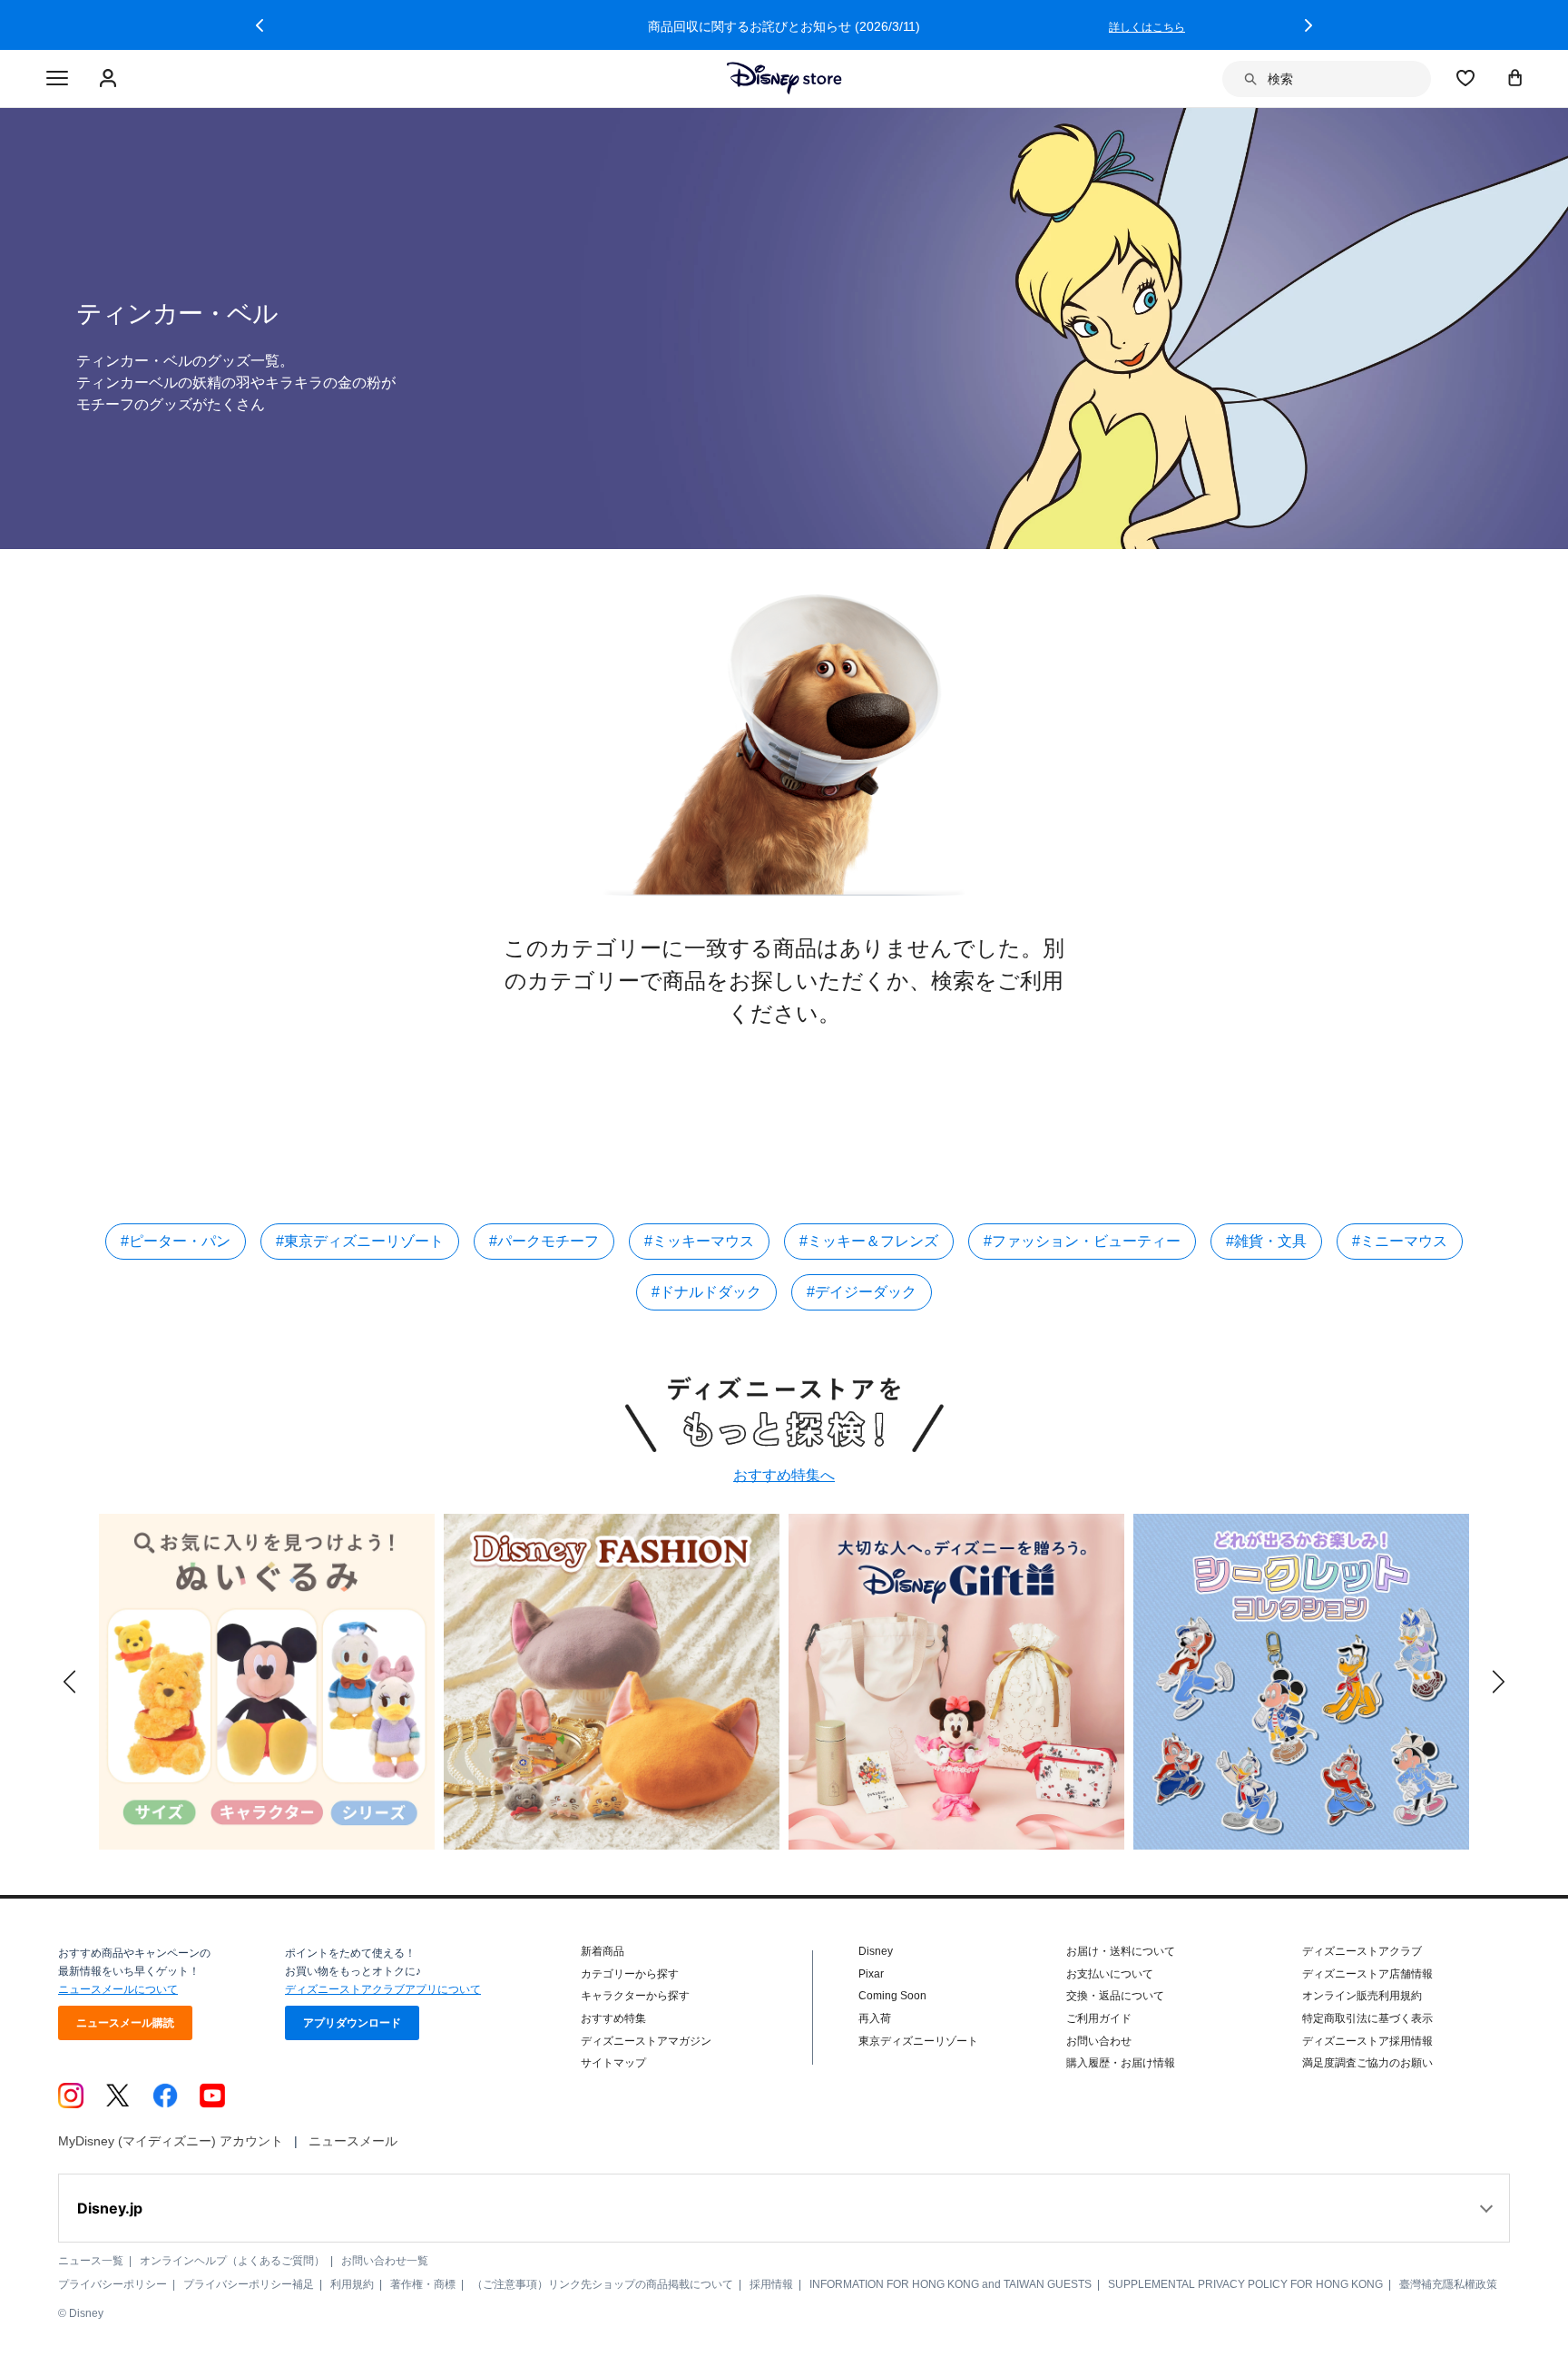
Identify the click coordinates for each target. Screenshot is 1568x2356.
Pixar (871, 1974)
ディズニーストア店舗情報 (1367, 1974)
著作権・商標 (423, 2284)
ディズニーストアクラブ (1362, 1951)
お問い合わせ (1099, 2041)
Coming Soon (892, 1996)
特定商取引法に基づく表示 (1367, 2018)
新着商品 (603, 1951)
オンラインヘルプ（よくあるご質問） (232, 2261)
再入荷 (875, 2018)
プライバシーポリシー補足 (249, 2284)
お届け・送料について (1121, 1951)
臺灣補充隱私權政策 (1448, 2284)
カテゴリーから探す (630, 1974)
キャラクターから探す (635, 1996)
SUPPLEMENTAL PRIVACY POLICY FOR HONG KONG (1245, 2284)
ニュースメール (353, 2141)
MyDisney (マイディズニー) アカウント (171, 2141)
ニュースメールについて (118, 1989)
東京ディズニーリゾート (918, 2041)
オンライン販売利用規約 (1362, 1996)
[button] (260, 25)
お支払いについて (1110, 1974)
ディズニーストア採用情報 (1367, 2041)
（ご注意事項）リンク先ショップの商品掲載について (603, 2284)
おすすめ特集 (613, 2018)
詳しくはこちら (1147, 27)
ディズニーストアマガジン (646, 2041)
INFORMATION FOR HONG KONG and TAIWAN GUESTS (951, 2284)
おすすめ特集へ (784, 1475)
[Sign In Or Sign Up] (110, 79)
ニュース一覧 (91, 2261)
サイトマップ (613, 2063)
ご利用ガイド (1099, 2018)
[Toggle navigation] (57, 79)
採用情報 (771, 2284)
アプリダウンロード (352, 2023)
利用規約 (352, 2284)
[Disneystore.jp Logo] (784, 78)
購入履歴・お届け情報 (1121, 2063)
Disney (876, 1951)
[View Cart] (1515, 77)
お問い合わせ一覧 (385, 2261)
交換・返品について (1115, 1996)
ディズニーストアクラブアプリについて (383, 1989)
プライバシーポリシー (113, 2284)
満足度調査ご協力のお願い (1367, 2063)
